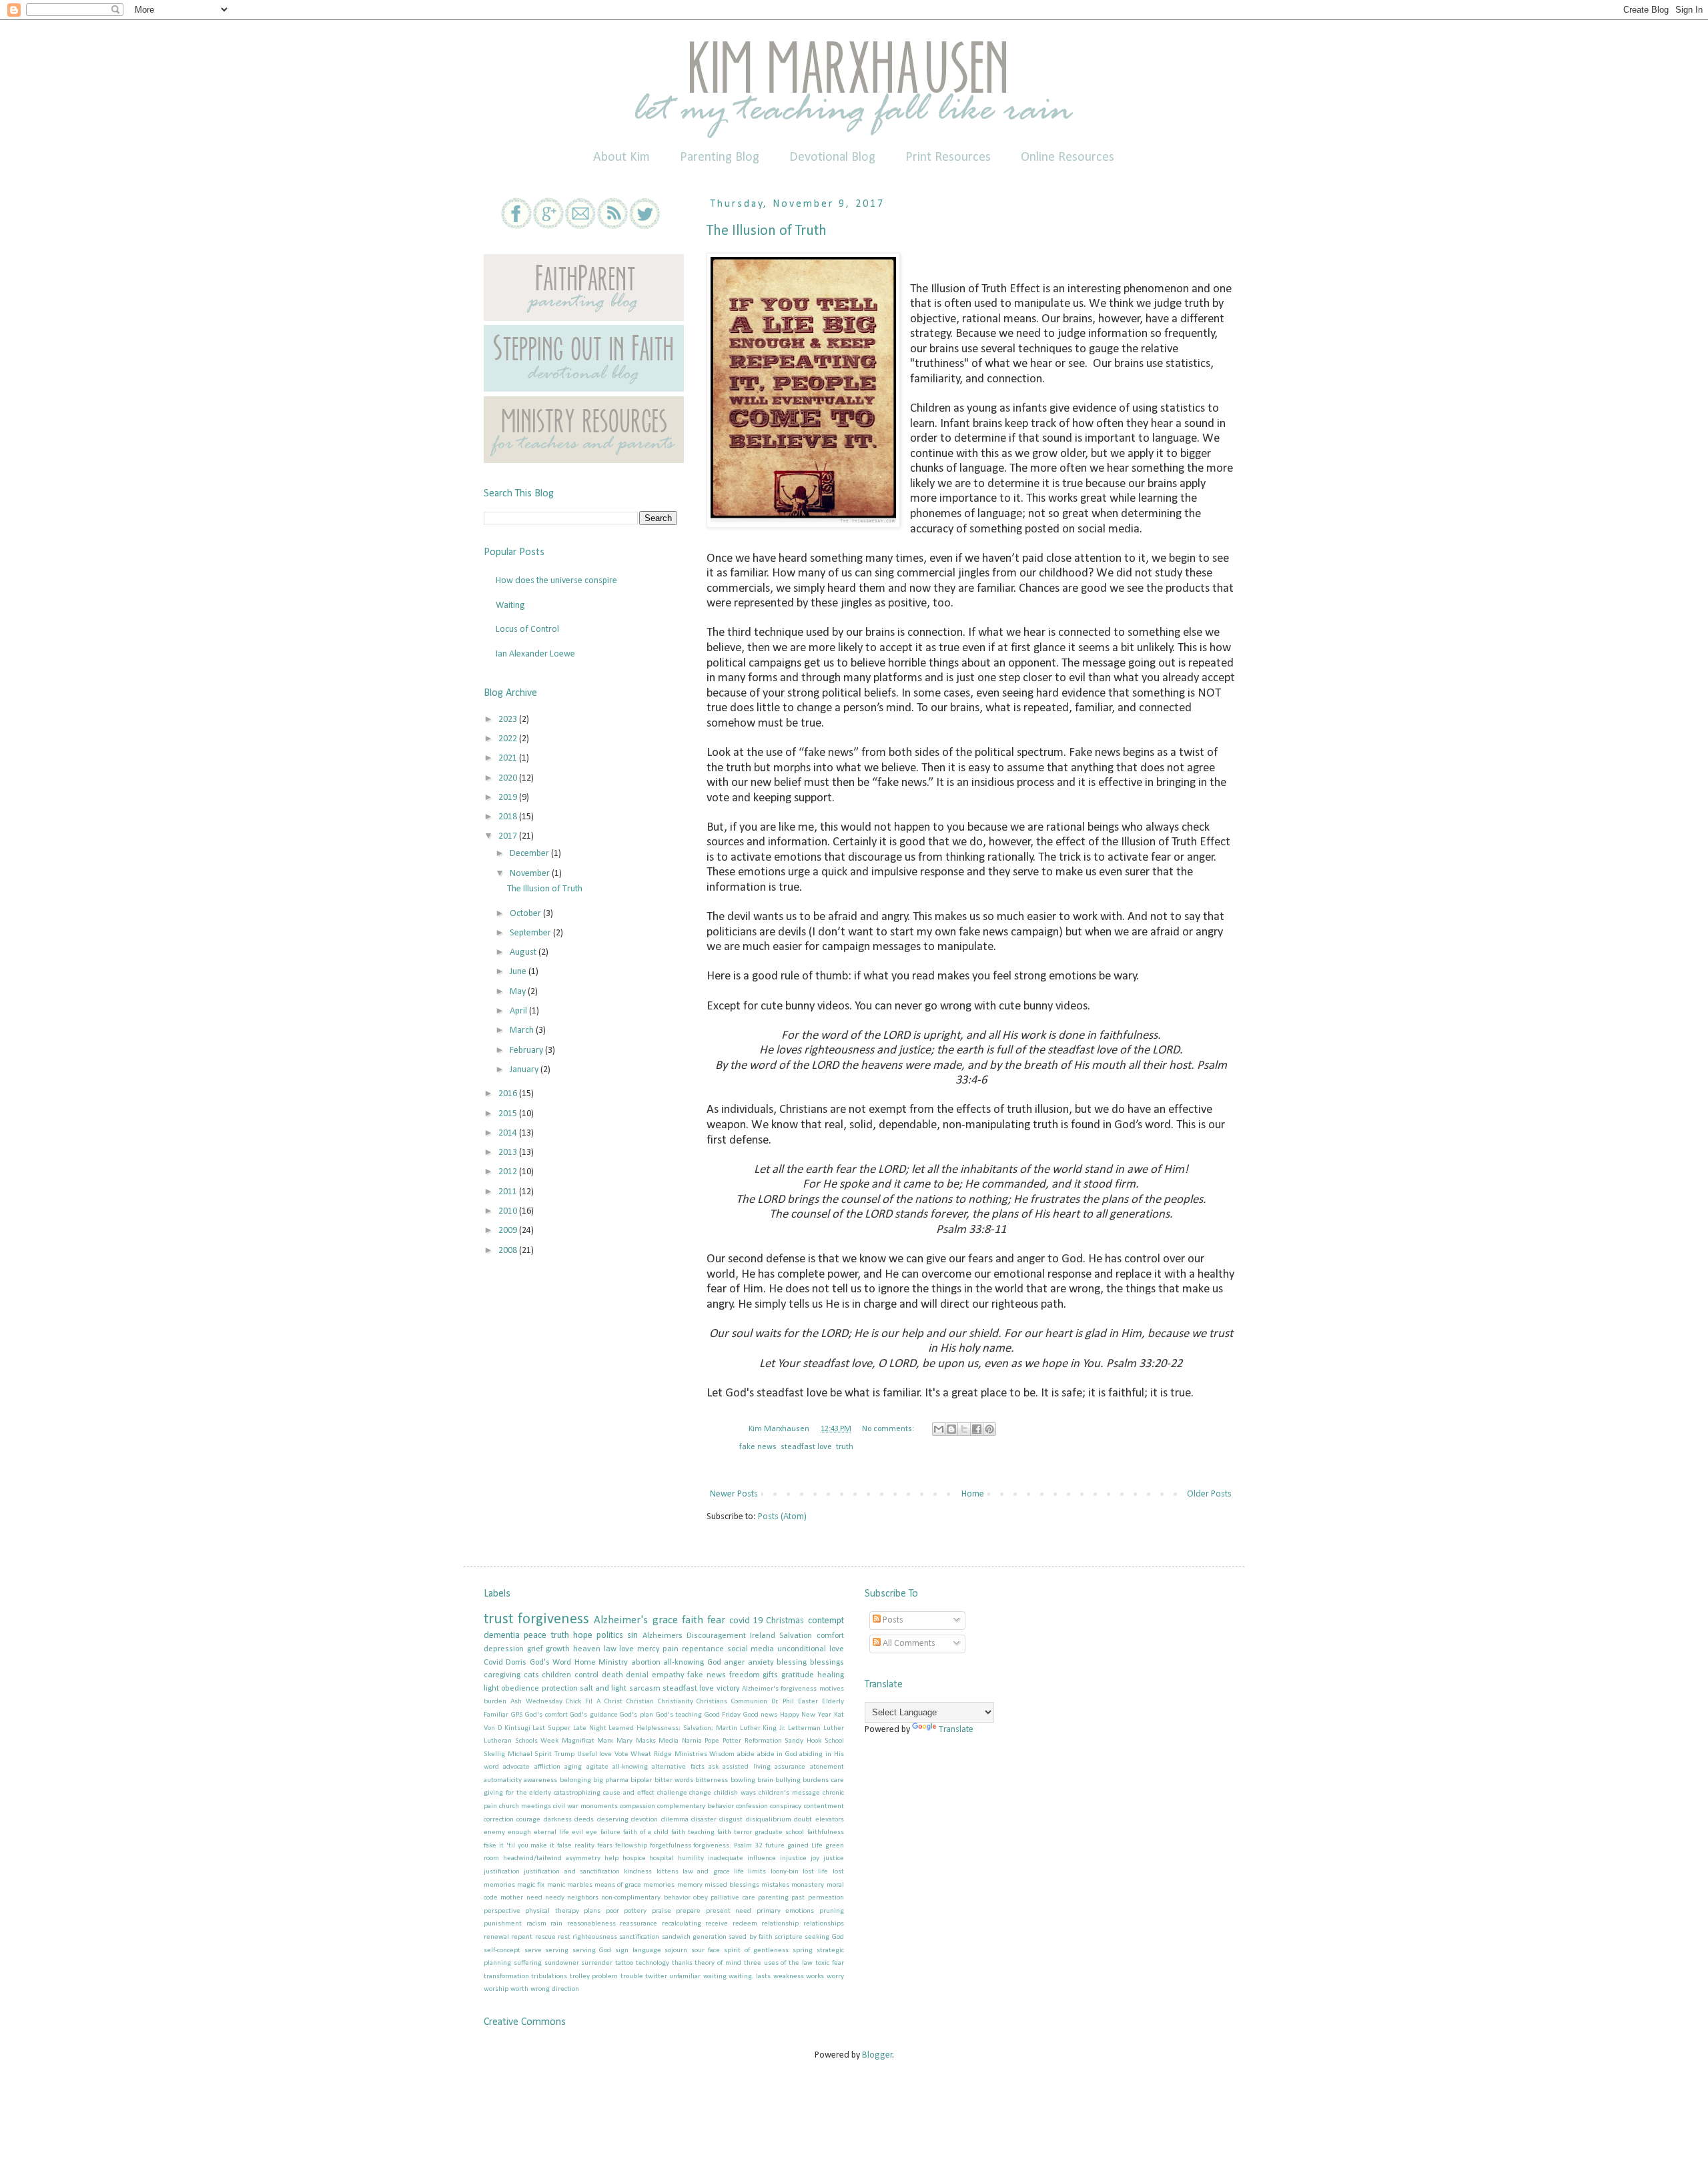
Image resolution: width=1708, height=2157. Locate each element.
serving (557, 1951)
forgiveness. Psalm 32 (728, 1846)
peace (535, 1636)
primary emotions (785, 1911)
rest (564, 1937)
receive (717, 1924)
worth (519, 1989)
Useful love (595, 1754)
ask (714, 1767)
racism (536, 1924)
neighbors (583, 1898)
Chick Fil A (583, 1702)
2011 (509, 1192)
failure (610, 1832)
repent (522, 1937)
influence (762, 1858)
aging (573, 1767)
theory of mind (718, 1963)
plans (592, 1911)
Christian (640, 1702)
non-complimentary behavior (646, 1898)
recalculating (682, 1924)
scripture (789, 1937)
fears (605, 1846)
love (626, 1649)
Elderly (833, 1702)
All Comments (908, 1644)
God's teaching (679, 1715)
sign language (638, 1951)
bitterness (712, 1780)
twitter (656, 1977)
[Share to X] (964, 1429)
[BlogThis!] (951, 1429)
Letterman (804, 1728)
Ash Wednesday (536, 1702)
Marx (605, 1741)
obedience (520, 1689)
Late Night (590, 1728)
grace (665, 1620)
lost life (815, 1872)
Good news (761, 1715)
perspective (502, 1911)
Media (669, 1741)
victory (728, 1689)
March (523, 1030)
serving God (592, 1951)
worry (835, 1977)
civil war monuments (585, 1806)
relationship (780, 1924)
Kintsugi (517, 1728)
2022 (509, 739)
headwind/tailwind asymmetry (552, 1858)
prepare (688, 1911)
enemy (494, 1832)
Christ (613, 1702)
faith (693, 1620)
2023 (509, 720)
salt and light (603, 1689)
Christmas (785, 1621)
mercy (649, 1649)
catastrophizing (577, 1793)
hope (583, 1636)
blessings (827, 1663)
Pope (712, 1741)
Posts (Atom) (782, 1517)
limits (757, 1872)
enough (519, 1832)
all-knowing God (692, 1663)
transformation (506, 1977)
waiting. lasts (750, 1977)
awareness (540, 1780)
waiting (715, 1977)
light (491, 1689)
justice (834, 1858)
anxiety (761, 1663)
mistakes (775, 1885)
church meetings (525, 1806)
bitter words (674, 1780)
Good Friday (723, 1715)
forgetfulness (671, 1846)
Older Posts (1209, 1494)
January (525, 1070)
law (610, 1649)
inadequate (726, 1858)
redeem (745, 1924)
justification (502, 1872)
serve (533, 1951)
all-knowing (630, 1767)
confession (752, 1806)
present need (729, 1911)
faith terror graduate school (761, 1832)
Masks (646, 1741)
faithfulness (826, 1832)
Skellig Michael (508, 1754)
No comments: (889, 1429)
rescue (545, 1937)
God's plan (636, 1715)
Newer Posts (734, 1494)
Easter (808, 1702)
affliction (547, 1767)
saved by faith (751, 1937)
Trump (564, 1754)
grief (535, 1649)
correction (499, 1820)
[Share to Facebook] (977, 1429)
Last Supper (551, 1728)
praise (662, 1911)
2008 (509, 1251)
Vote (621, 1754)
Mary (624, 1741)
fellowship (631, 1846)
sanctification (639, 1937)
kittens (668, 1872)
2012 (509, 1172)
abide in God (777, 1754)
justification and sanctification (572, 1872)
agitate (597, 1767)
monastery (808, 1885)
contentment (824, 1806)
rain (556, 1924)
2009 (509, 1231)
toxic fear (830, 1963)
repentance (703, 1649)
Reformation (763, 1741)
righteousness (595, 1937)
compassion (637, 1806)
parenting (773, 1898)
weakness (789, 1977)
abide (746, 1754)
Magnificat (578, 1741)
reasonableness (591, 1924)
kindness (638, 1872)
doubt (803, 1820)
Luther (834, 1728)
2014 (509, 1133)
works (815, 1977)
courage (528, 1820)
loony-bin (785, 1872)
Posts (892, 1620)
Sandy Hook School (814, 1741)
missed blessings (732, 1885)
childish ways (735, 1793)
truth (845, 1447)
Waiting (510, 605)
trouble (632, 1977)
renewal (496, 1937)
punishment (503, 1924)
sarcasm (645, 1689)
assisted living (746, 1767)
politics (610, 1636)
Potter (732, 1741)
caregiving (502, 1675)
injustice (793, 1858)
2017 (509, 836)
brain (765, 1780)
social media (751, 1649)
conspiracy (786, 1806)
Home (973, 1494)
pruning (832, 1911)
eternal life (551, 1832)
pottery (635, 1911)
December (530, 854)
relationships (824, 1924)
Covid (493, 1663)
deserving (613, 1820)
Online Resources (1067, 157)
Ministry (613, 1663)
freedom (745, 1675)
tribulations (549, 1977)
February (527, 1050)
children (556, 1675)
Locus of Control (527, 629)
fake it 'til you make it (519, 1846)
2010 (509, 1211)
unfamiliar (685, 1977)
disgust (731, 1820)
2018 (509, 817)
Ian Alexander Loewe (535, 654)
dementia (502, 1636)
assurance (790, 1767)
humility (691, 1858)
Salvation (796, 1636)
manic (556, 1885)
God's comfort (546, 1715)
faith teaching (693, 1832)
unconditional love (811, 1649)
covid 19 (746, 1621)
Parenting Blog (720, 157)
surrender (597, 1963)
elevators (830, 1820)
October (526, 914)
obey (701, 1898)
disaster (704, 1820)
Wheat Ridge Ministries (669, 1754)
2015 (509, 1114)
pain (671, 1649)
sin (632, 1636)
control (586, 1675)
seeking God (824, 1937)
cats (531, 1675)
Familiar (496, 1715)
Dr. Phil (783, 1702)
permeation (826, 1898)
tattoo (624, 1963)
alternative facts (678, 1767)
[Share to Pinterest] (989, 1429)
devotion (645, 1820)
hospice (634, 1858)
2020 (509, 778)
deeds (584, 1820)
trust (498, 1620)
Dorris (516, 1663)
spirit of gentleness (756, 1951)
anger (734, 1663)
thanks (682, 1963)
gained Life (805, 1846)
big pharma (611, 1780)
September (531, 933)
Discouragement (716, 1636)
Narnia (692, 1741)
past (798, 1898)
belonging (575, 1780)
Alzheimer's (621, 1620)
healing (831, 1675)
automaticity (503, 1780)
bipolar (641, 1780)
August (524, 952)
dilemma (675, 1820)
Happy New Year (806, 1715)
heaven (587, 1649)
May (519, 992)
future (775, 1846)
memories (659, 1885)
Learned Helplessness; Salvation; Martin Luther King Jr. (697, 1728)
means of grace (618, 1885)
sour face (706, 1951)
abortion (646, 1663)
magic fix (531, 1885)
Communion (749, 1702)
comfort (830, 1636)
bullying (788, 1780)
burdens (816, 1780)
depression (504, 1649)
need (534, 1898)
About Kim (621, 157)
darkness (558, 1820)
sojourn (676, 1951)
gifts (770, 1675)
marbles (580, 1885)
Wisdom (722, 1754)
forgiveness (553, 1620)
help (611, 1858)
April (519, 1011)
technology (653, 1963)
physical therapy (552, 1911)
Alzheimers (663, 1636)
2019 (509, 798)
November (531, 874)
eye (591, 1832)
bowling (743, 1780)
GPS (517, 1715)
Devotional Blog (832, 157)
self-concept (502, 1951)
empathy (668, 1675)
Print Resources (948, 157)
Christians (712, 1702)
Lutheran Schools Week (521, 1741)
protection (560, 1689)
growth (558, 1649)
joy (815, 1858)
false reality (576, 1846)
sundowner (562, 1963)
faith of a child (646, 1832)
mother (512, 1898)
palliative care (733, 1898)
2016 (509, 1094)
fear (716, 1620)
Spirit (543, 1754)
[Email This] (939, 1429)
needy (555, 1898)
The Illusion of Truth (767, 231)
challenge (672, 1793)
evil (577, 1832)
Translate (956, 1730)
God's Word (550, 1663)
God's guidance (594, 1715)
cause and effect (629, 1793)
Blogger (877, 2055)
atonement (827, 1767)
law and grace (706, 1872)
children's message (789, 1793)
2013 (509, 1153)
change (700, 1793)
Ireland (763, 1636)
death (612, 1675)
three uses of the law (778, 1963)
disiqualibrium (769, 1820)
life (739, 1872)
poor (612, 1911)
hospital (662, 1858)
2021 (509, 758)
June (519, 972)
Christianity (676, 1702)
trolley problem (594, 1977)
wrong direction (555, 1989)
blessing (792, 1663)
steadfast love (806, 1447)
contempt (826, 1621)
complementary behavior (696, 1806)
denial (637, 1675)
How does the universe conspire (556, 581)
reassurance (638, 1924)
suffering (528, 1963)
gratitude (798, 1675)
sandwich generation (694, 1937)
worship (496, 1989)
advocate (516, 1767)
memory (690, 1885)
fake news (758, 1447)
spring (803, 1951)
